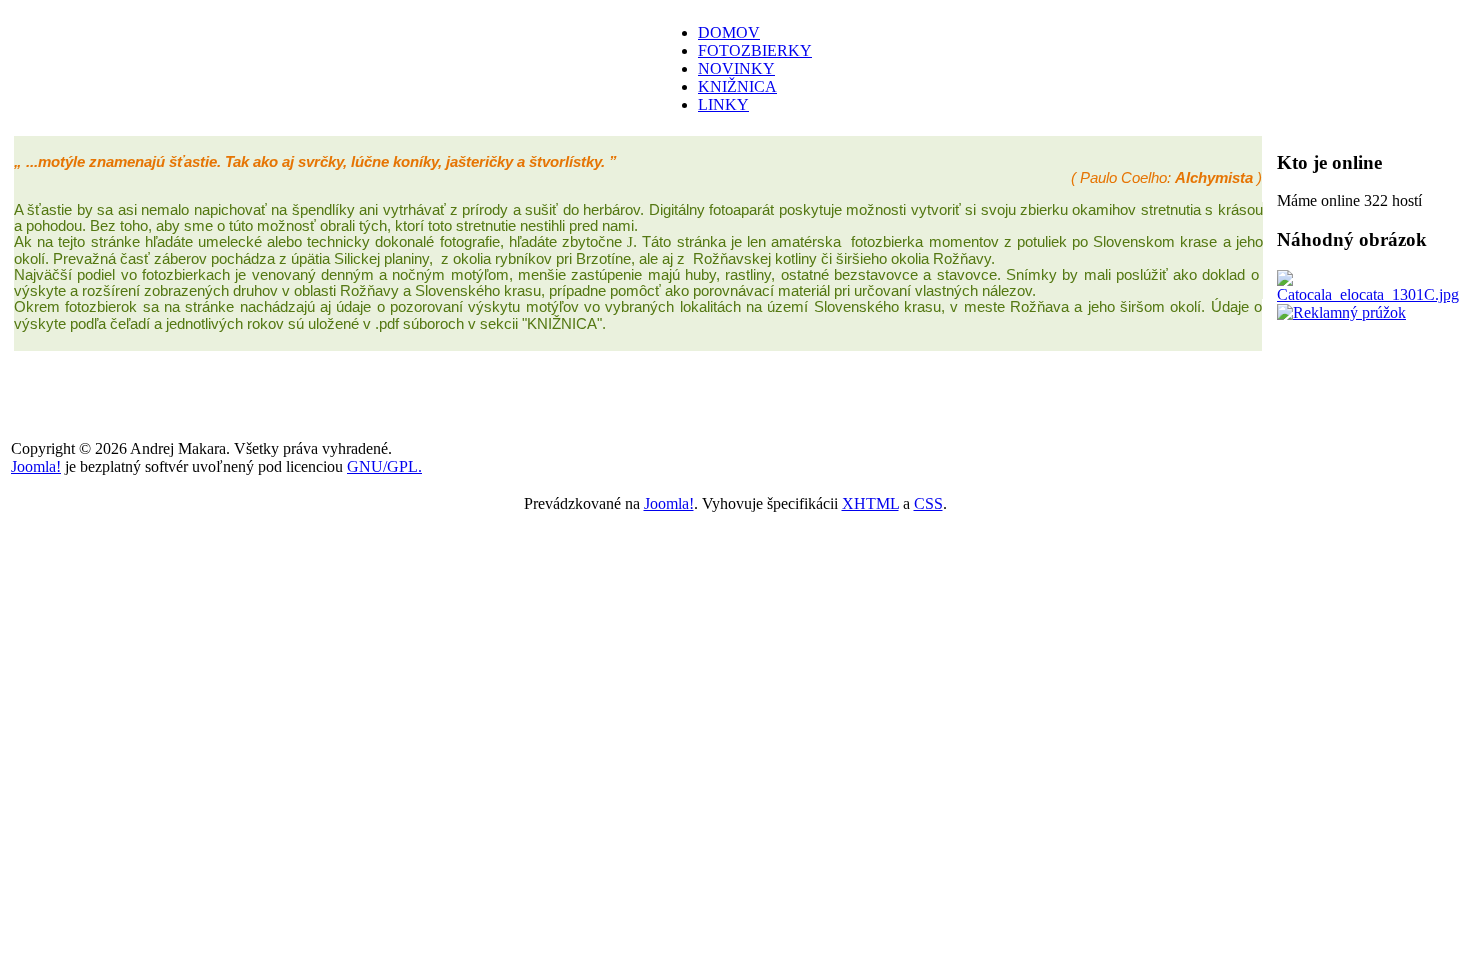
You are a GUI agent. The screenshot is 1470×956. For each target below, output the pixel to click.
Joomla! (36, 466)
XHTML (870, 503)
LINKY (723, 104)
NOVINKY (736, 68)
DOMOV (729, 32)
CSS (928, 503)
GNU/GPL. (384, 466)
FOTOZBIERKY (755, 50)
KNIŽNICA (737, 86)
